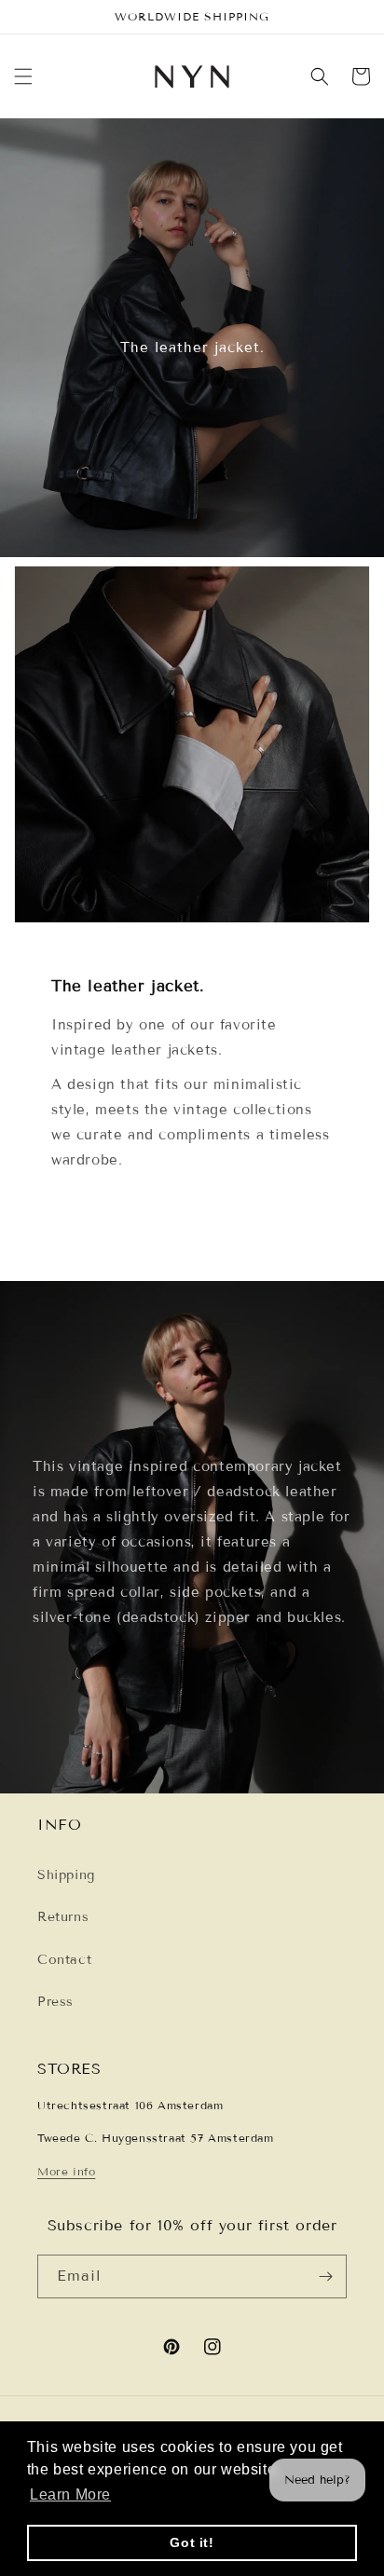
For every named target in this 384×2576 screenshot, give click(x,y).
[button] (23, 76)
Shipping (66, 1875)
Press (55, 2002)
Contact (64, 1960)
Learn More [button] (70, 2494)
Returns (63, 1917)
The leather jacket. (192, 348)
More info (66, 2171)
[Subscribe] (325, 2276)
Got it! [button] (192, 2542)
